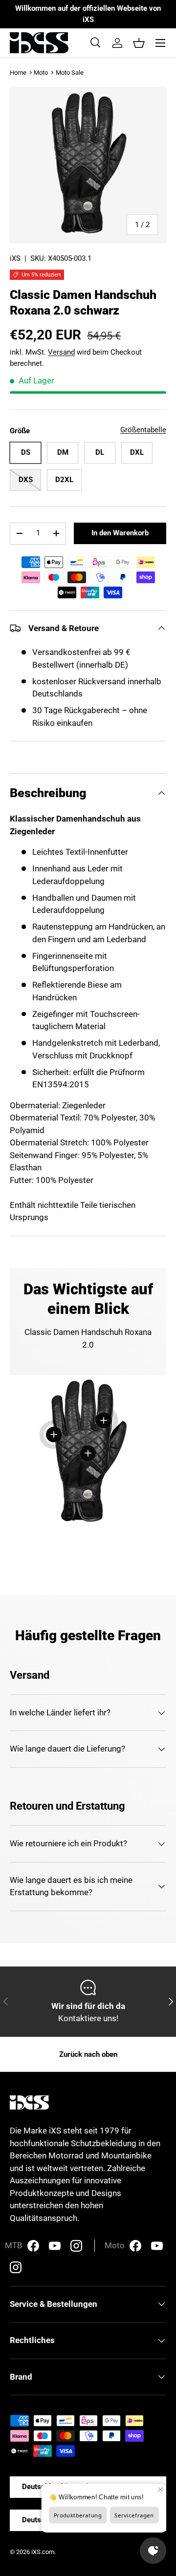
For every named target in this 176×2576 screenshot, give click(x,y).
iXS (15, 258)
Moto (41, 73)
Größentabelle (143, 430)
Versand (61, 352)
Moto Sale (70, 73)
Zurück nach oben (88, 2054)
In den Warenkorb (120, 533)
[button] (139, 43)
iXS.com (43, 2552)
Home (18, 73)
